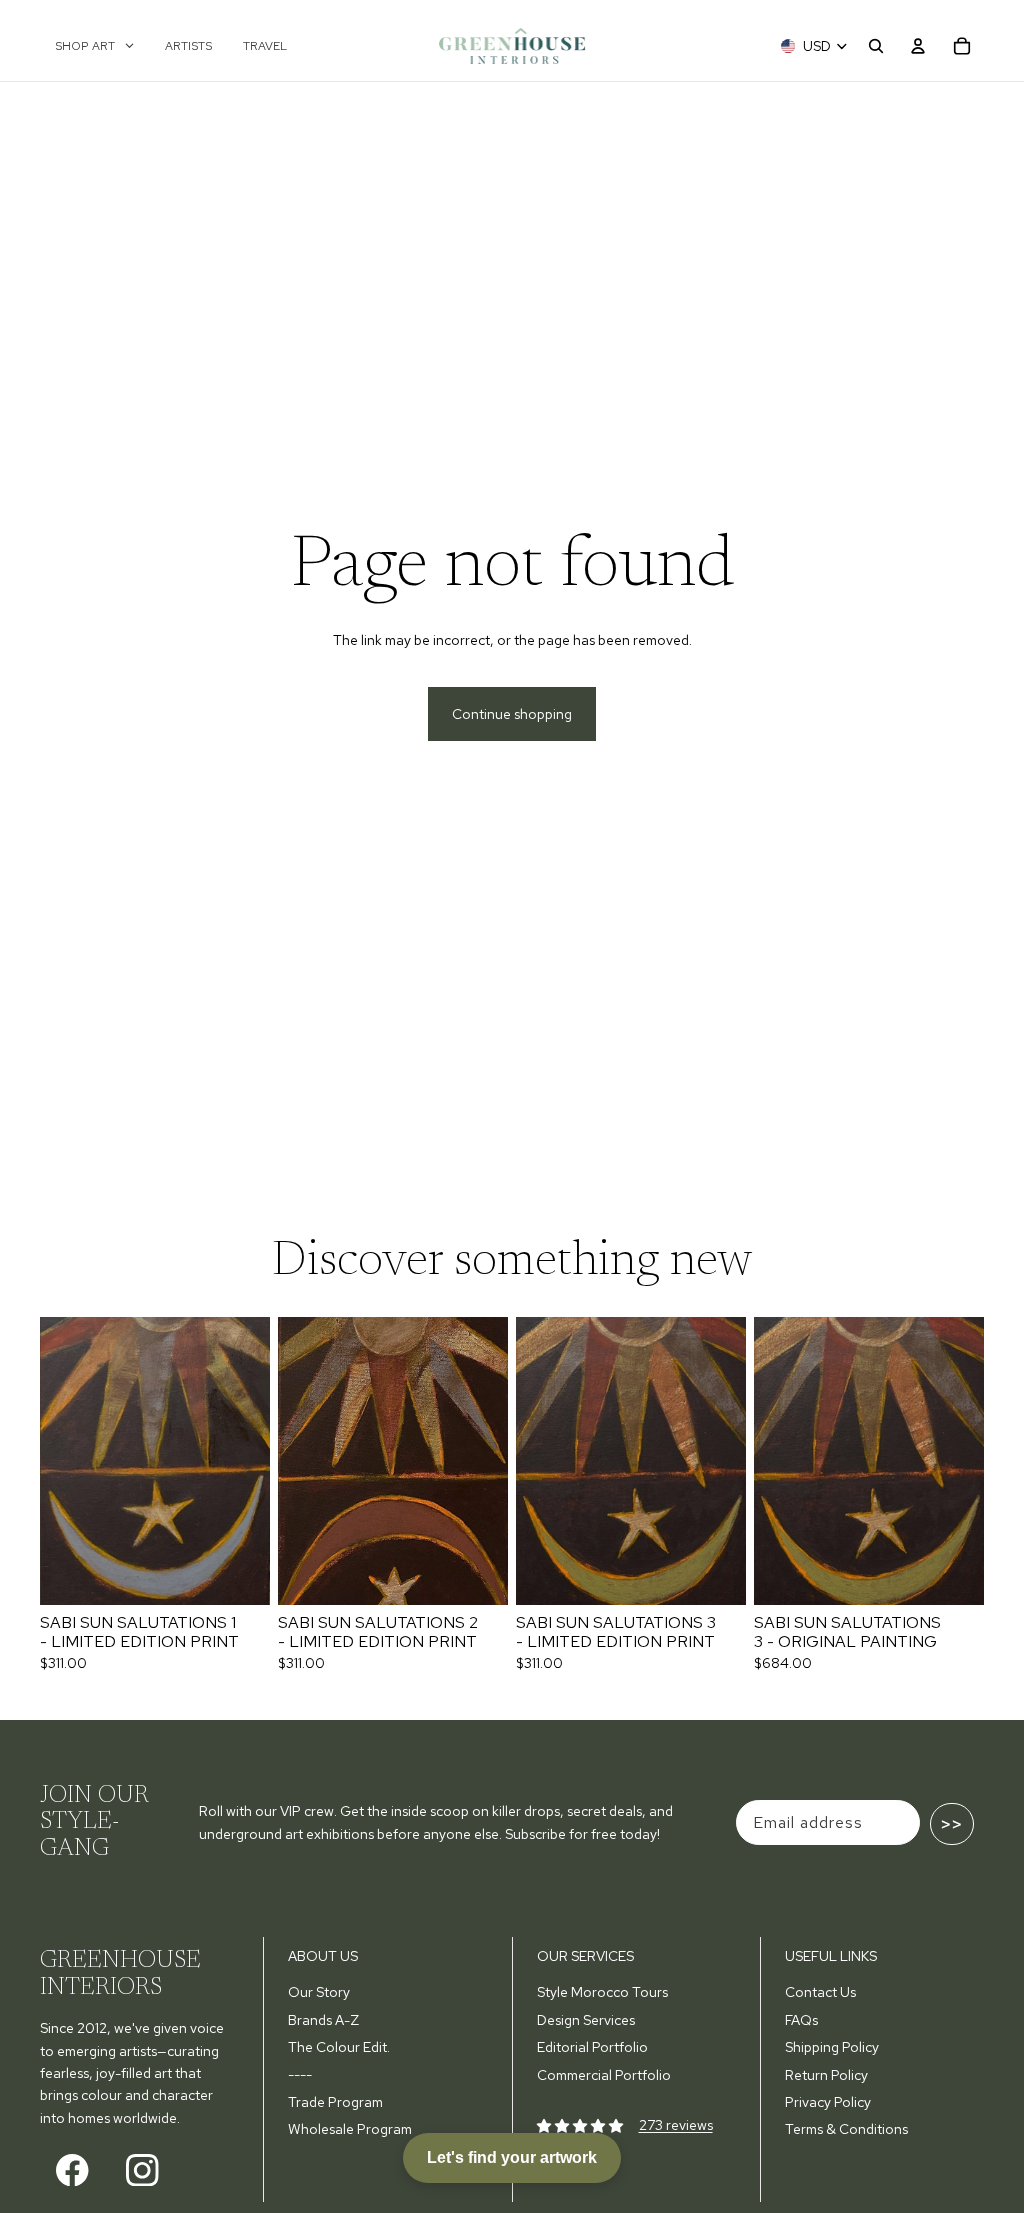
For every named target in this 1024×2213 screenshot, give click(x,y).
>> (952, 1824)
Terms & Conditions (846, 2129)
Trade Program (335, 2102)
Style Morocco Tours (602, 1992)
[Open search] (876, 46)
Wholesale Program (350, 2129)
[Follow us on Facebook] (72, 2169)
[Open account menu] (918, 46)
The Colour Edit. (339, 2047)
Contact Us (820, 1992)
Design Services (586, 2020)
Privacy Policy (828, 2102)
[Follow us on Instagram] (142, 2169)
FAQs (801, 2020)
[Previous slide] (55, 1461)
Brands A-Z (323, 2020)
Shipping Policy (832, 2047)
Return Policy (826, 2075)
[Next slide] (254, 1461)
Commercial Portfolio (604, 2075)
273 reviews (676, 2125)
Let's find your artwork (512, 2157)
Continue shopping (512, 714)
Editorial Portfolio (592, 2047)
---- (300, 2075)
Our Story (319, 1992)
